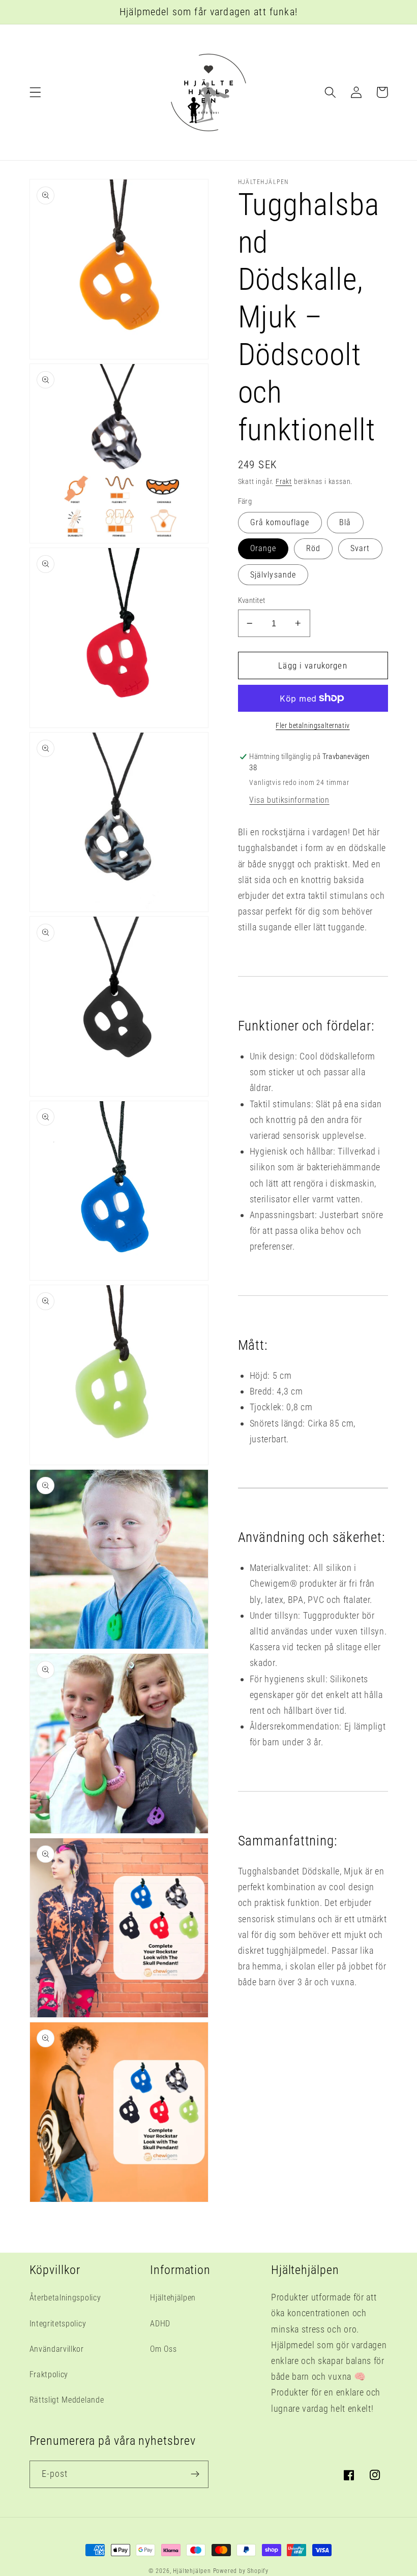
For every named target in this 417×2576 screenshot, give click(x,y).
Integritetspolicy (58, 2324)
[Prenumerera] (195, 2474)
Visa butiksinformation (289, 800)
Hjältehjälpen (173, 2298)
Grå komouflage (280, 522)
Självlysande (273, 575)
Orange (263, 548)
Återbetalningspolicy (65, 2298)
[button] (35, 92)
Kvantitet (252, 600)
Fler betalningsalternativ (312, 725)
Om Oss (163, 2349)
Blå (345, 522)
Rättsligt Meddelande (67, 2400)
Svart (360, 548)
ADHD (160, 2324)
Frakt (284, 481)
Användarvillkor (57, 2349)
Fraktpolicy (49, 2374)
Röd (313, 548)
